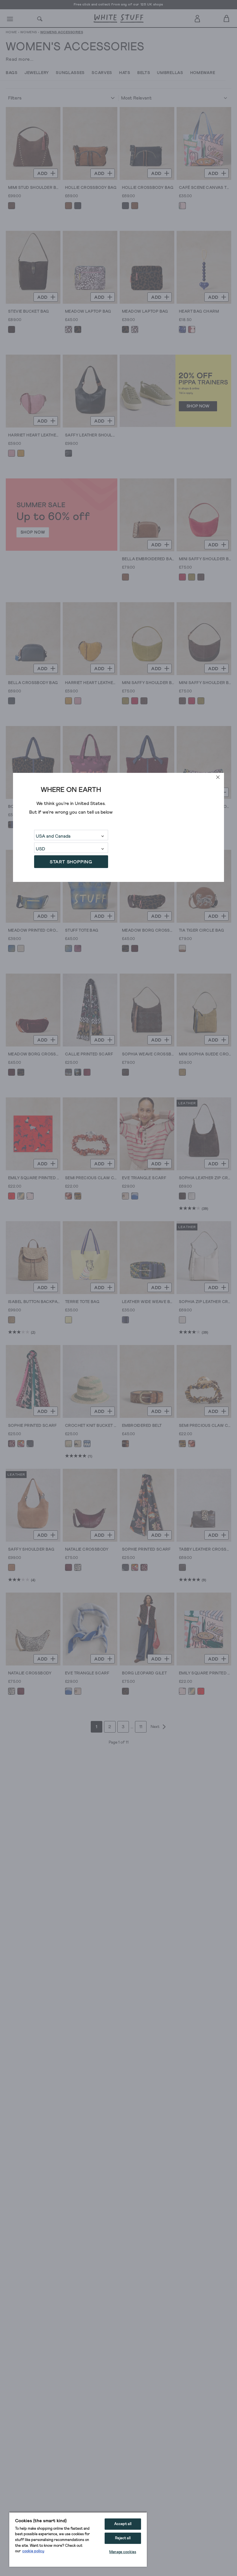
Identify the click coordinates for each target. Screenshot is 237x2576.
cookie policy (33, 2551)
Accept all (123, 2524)
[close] (218, 777)
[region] (78, 2539)
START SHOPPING (71, 862)
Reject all (123, 2538)
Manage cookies (123, 2552)
